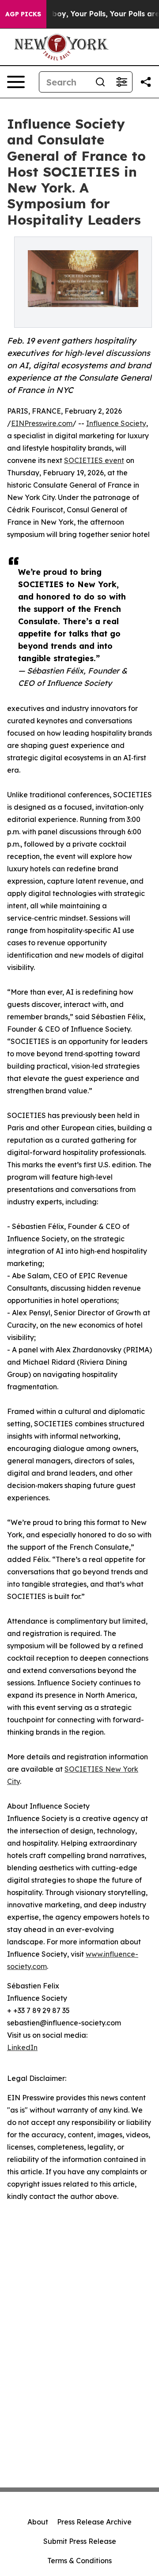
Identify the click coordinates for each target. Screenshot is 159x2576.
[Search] (100, 82)
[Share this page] (146, 82)
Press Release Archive (94, 2522)
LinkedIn (22, 2047)
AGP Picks (23, 14)
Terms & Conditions (79, 2561)
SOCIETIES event (94, 460)
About (38, 2522)
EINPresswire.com (42, 423)
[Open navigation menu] (16, 82)
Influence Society (116, 423)
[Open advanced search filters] (121, 82)
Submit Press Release (80, 2541)
